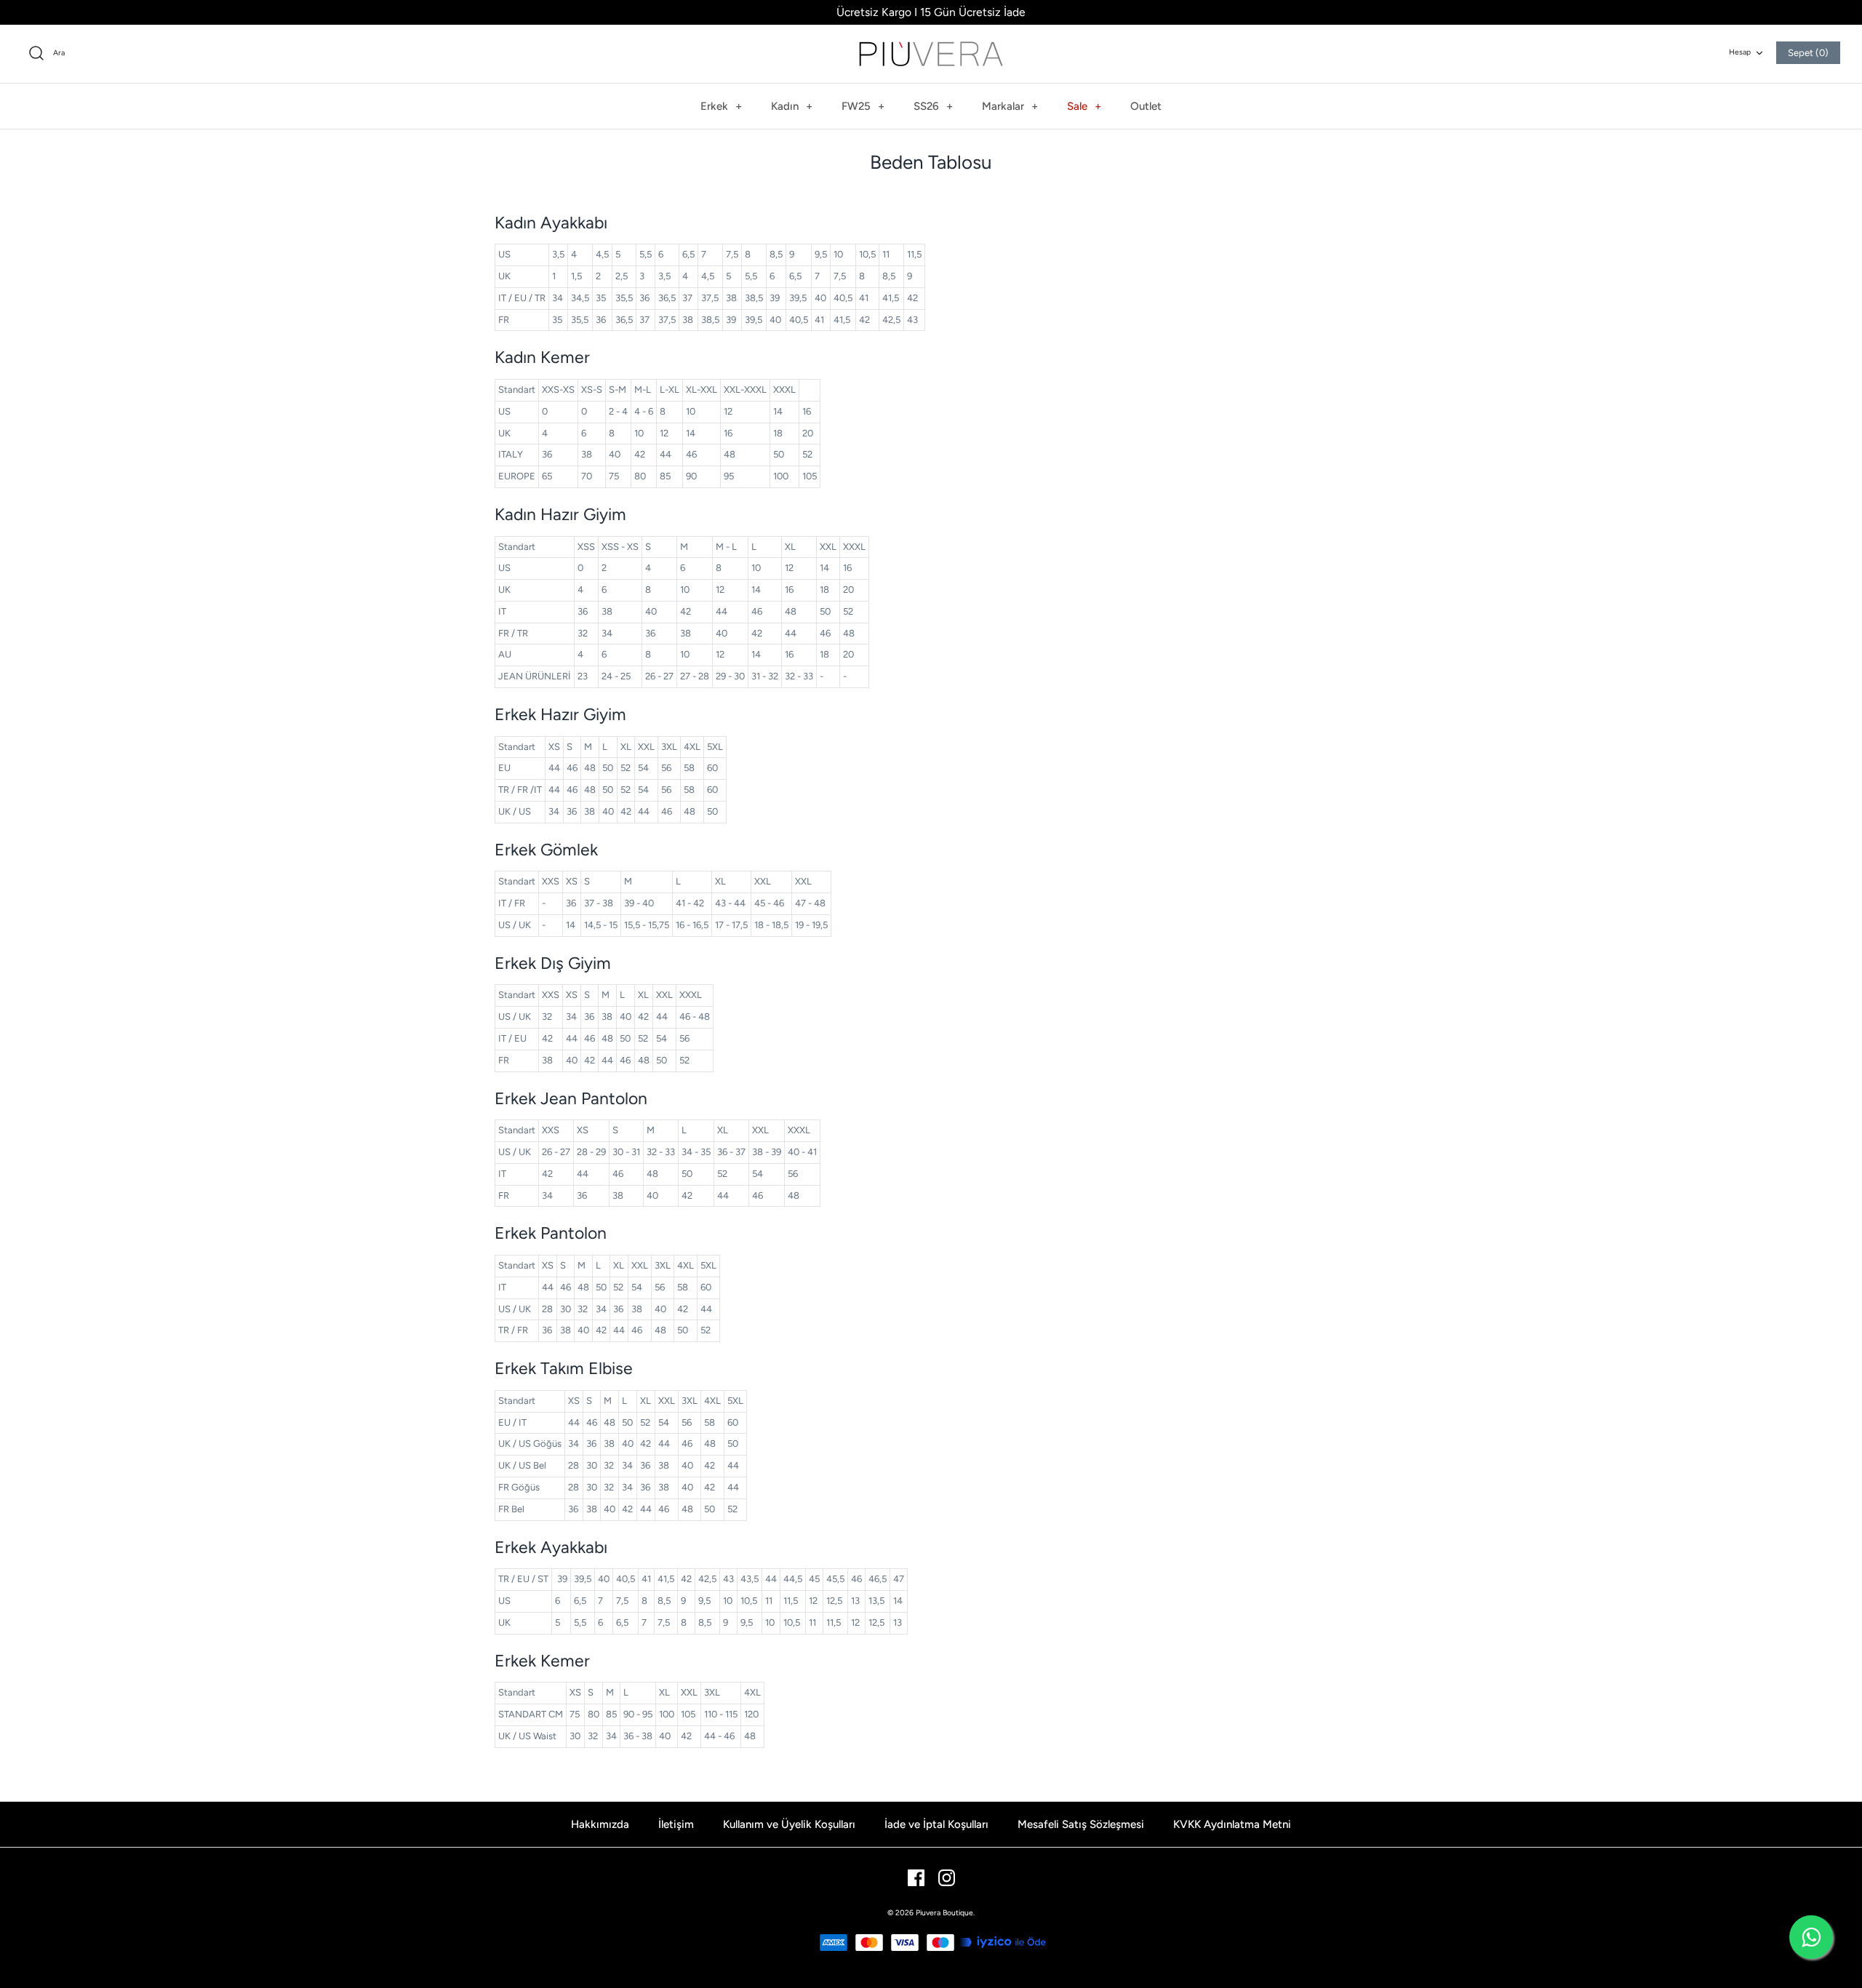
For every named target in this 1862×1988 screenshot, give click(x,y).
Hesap (1740, 52)
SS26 (933, 106)
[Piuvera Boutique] (931, 54)
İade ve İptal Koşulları (936, 1824)
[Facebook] (916, 1878)
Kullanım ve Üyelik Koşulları (789, 1824)
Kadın (792, 106)
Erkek (721, 106)
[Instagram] (947, 1878)
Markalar (1010, 106)
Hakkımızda (600, 1824)
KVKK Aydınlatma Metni (1232, 1824)
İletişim (676, 1824)
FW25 (863, 106)
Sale (1084, 106)
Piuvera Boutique (944, 1913)
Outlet (1146, 106)
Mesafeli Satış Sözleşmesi (1081, 1824)
